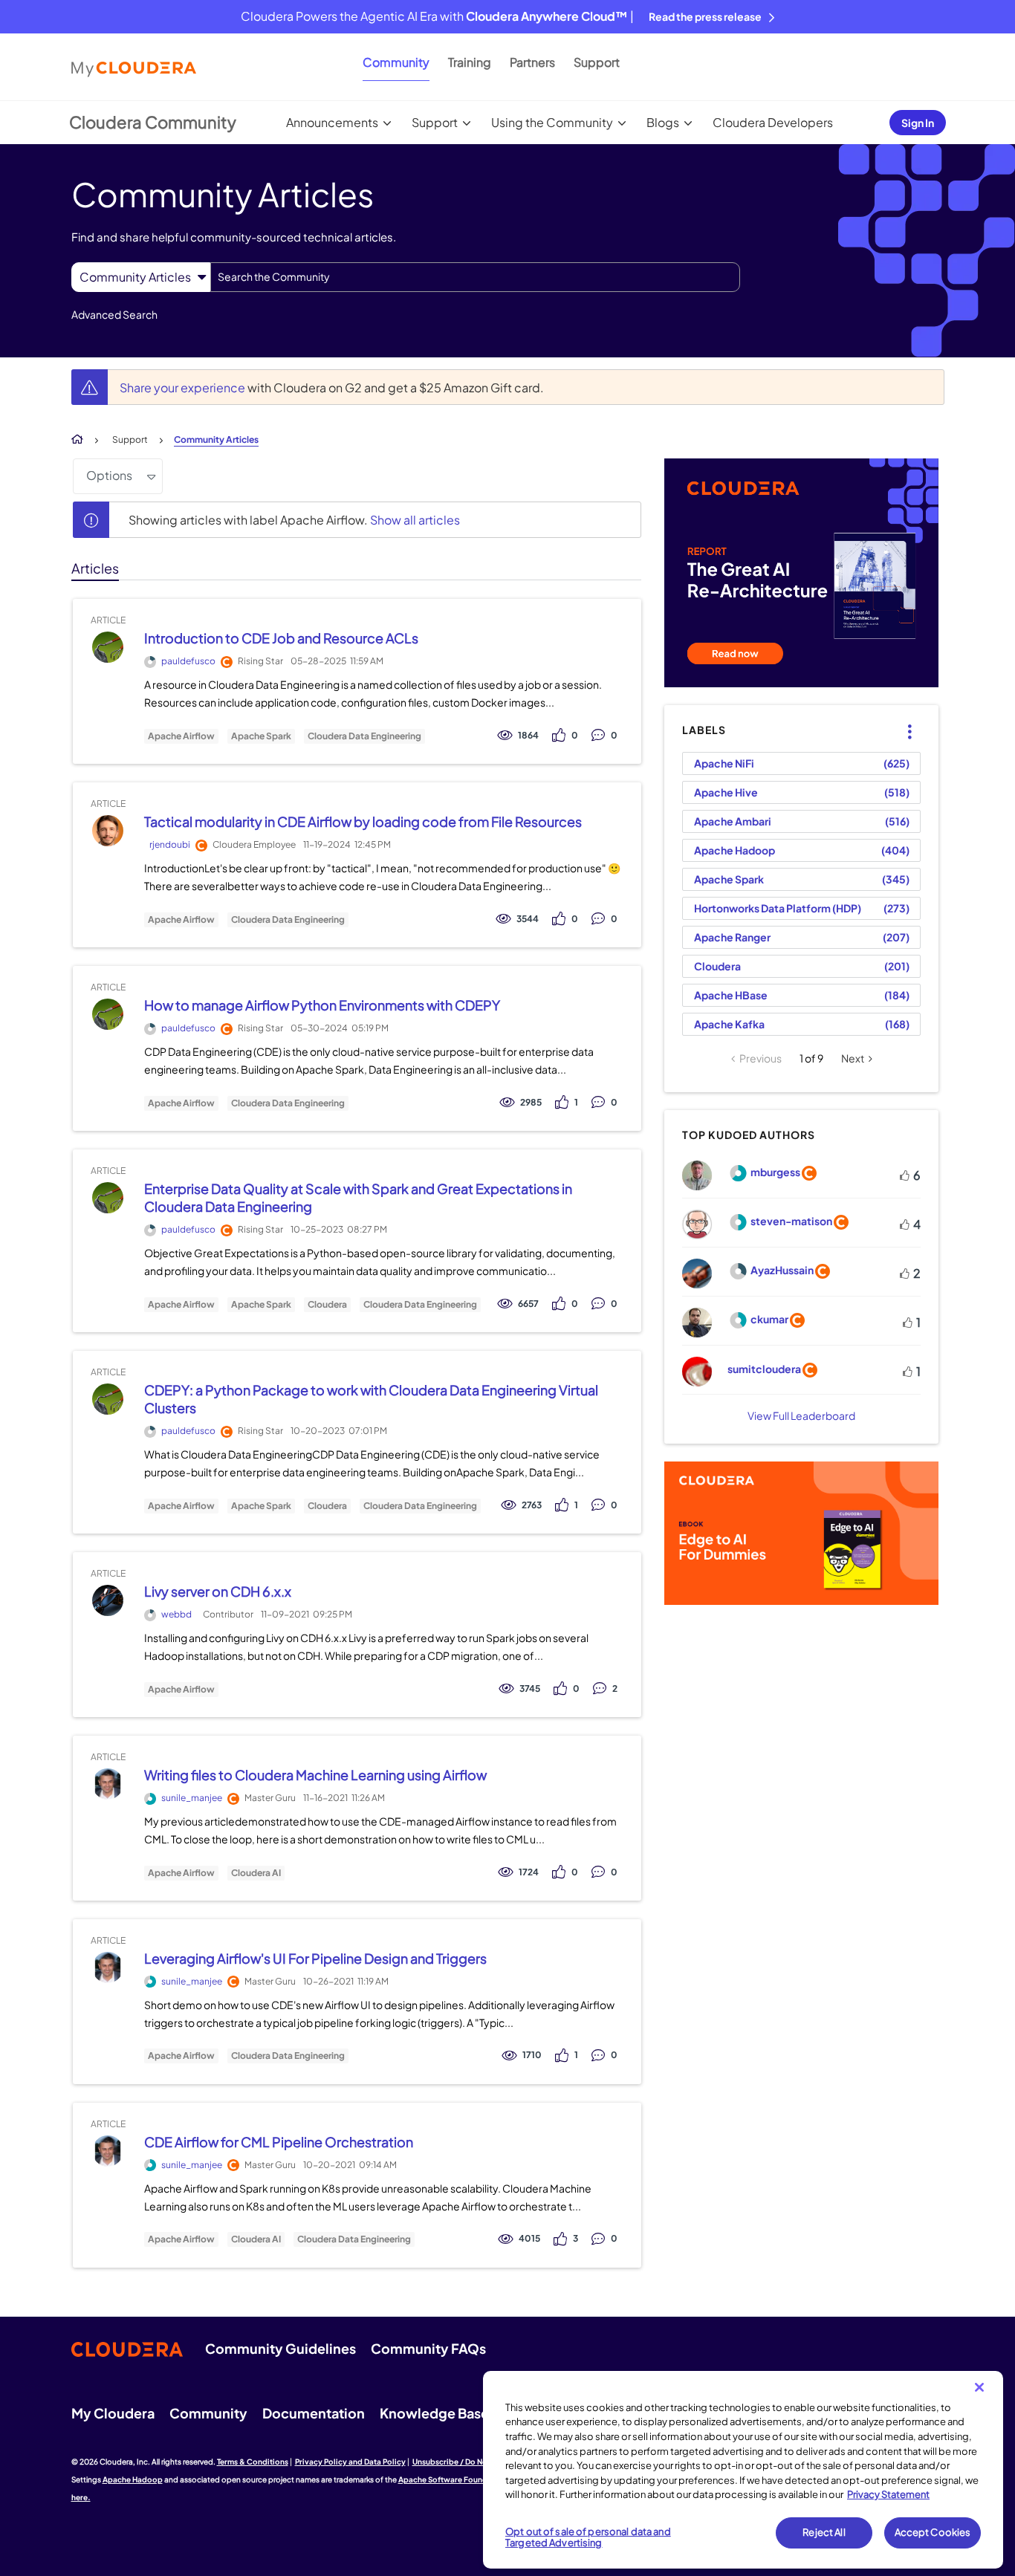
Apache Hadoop (735, 850)
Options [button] (109, 475)
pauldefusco (188, 661)
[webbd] (107, 1601)
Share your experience (184, 387)
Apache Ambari (733, 821)
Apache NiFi (724, 763)
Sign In (918, 123)
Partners (532, 62)
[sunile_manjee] (107, 1784)
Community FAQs (428, 2348)
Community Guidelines (280, 2348)
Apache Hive (726, 792)
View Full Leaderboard (801, 1415)
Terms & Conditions (253, 2462)
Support (597, 62)
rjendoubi (170, 844)
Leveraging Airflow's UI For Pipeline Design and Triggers (315, 1958)
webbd (176, 1614)
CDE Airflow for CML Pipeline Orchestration (279, 2142)
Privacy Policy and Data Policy (350, 2462)
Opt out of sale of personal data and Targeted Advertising (588, 2537)
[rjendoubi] (107, 831)
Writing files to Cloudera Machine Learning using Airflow (315, 1775)
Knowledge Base (434, 2413)
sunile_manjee (192, 1798)
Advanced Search (114, 314)
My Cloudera (113, 2413)
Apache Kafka (729, 1024)
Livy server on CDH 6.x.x (218, 1591)
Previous (761, 1058)
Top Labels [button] (901, 719)
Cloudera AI (256, 1873)
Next (853, 1058)
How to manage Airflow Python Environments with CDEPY (322, 1005)
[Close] (979, 2387)
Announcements (332, 122)
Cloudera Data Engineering (364, 736)
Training (470, 62)
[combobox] (475, 277)
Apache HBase (731, 995)
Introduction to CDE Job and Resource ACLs (281, 638)
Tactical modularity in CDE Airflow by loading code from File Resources (363, 821)
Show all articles (415, 520)
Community (396, 62)
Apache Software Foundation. (454, 2479)
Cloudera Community (153, 122)
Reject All (824, 2532)
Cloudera (327, 1305)
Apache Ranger (732, 937)
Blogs (663, 122)
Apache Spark (261, 736)
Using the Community (552, 122)
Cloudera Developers (773, 122)
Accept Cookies (933, 2532)
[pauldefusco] (107, 648)
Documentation (314, 2413)
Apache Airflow (181, 736)
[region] (743, 2470)
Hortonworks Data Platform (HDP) (778, 908)
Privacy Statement (888, 2494)
